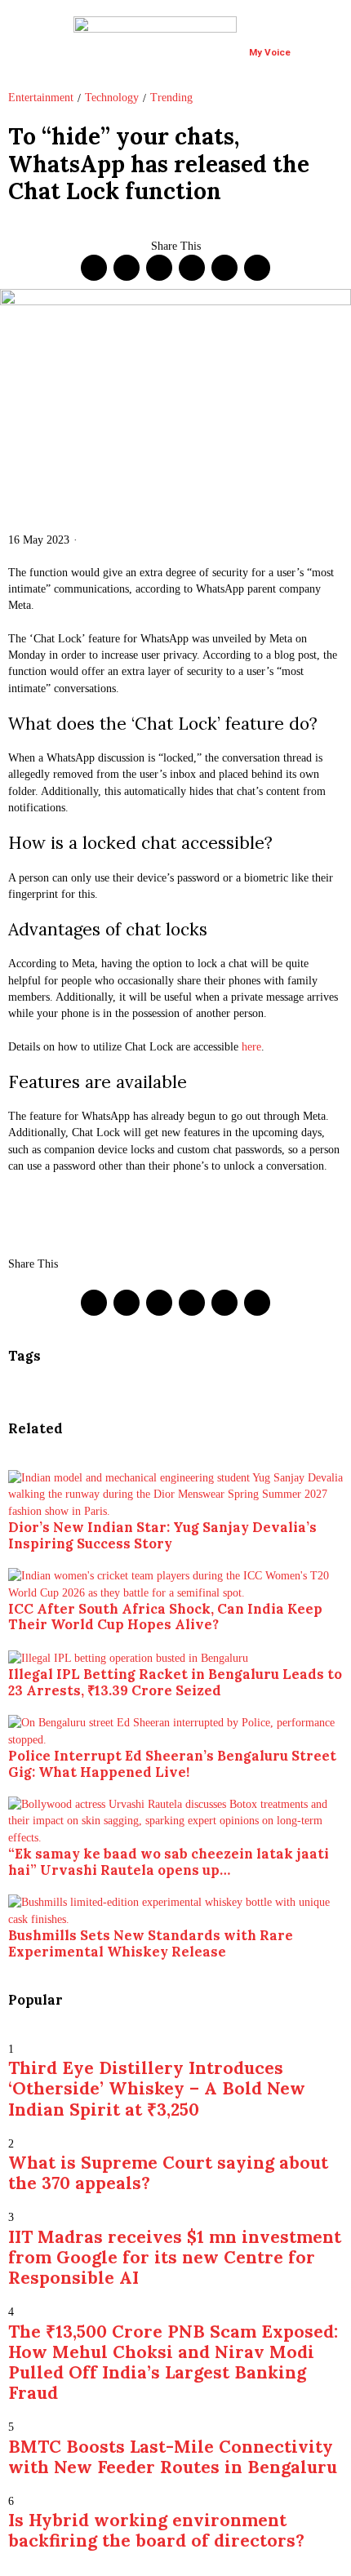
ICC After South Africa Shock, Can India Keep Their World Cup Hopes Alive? (165, 1617)
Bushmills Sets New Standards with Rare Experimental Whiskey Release (151, 1943)
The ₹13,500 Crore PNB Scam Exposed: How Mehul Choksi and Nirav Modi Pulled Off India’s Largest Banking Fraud (173, 2363)
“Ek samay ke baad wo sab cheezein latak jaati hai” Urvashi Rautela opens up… (169, 1862)
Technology (112, 98)
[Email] (257, 268)
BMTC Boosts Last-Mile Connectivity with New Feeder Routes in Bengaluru (173, 2457)
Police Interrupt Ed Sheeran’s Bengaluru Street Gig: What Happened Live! (172, 1764)
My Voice (270, 52)
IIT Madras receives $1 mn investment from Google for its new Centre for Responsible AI (175, 2257)
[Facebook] (94, 268)
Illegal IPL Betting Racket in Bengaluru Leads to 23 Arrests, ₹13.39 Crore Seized (175, 1682)
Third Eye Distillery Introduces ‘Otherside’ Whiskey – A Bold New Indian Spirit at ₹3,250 (157, 2088)
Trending (171, 98)
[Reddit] (224, 268)
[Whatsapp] (192, 268)
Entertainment (41, 98)
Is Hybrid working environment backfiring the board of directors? (156, 2530)
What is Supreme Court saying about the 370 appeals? (168, 2173)
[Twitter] (127, 268)
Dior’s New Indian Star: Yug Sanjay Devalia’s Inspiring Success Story (162, 1535)
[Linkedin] (159, 268)
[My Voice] (259, 33)
